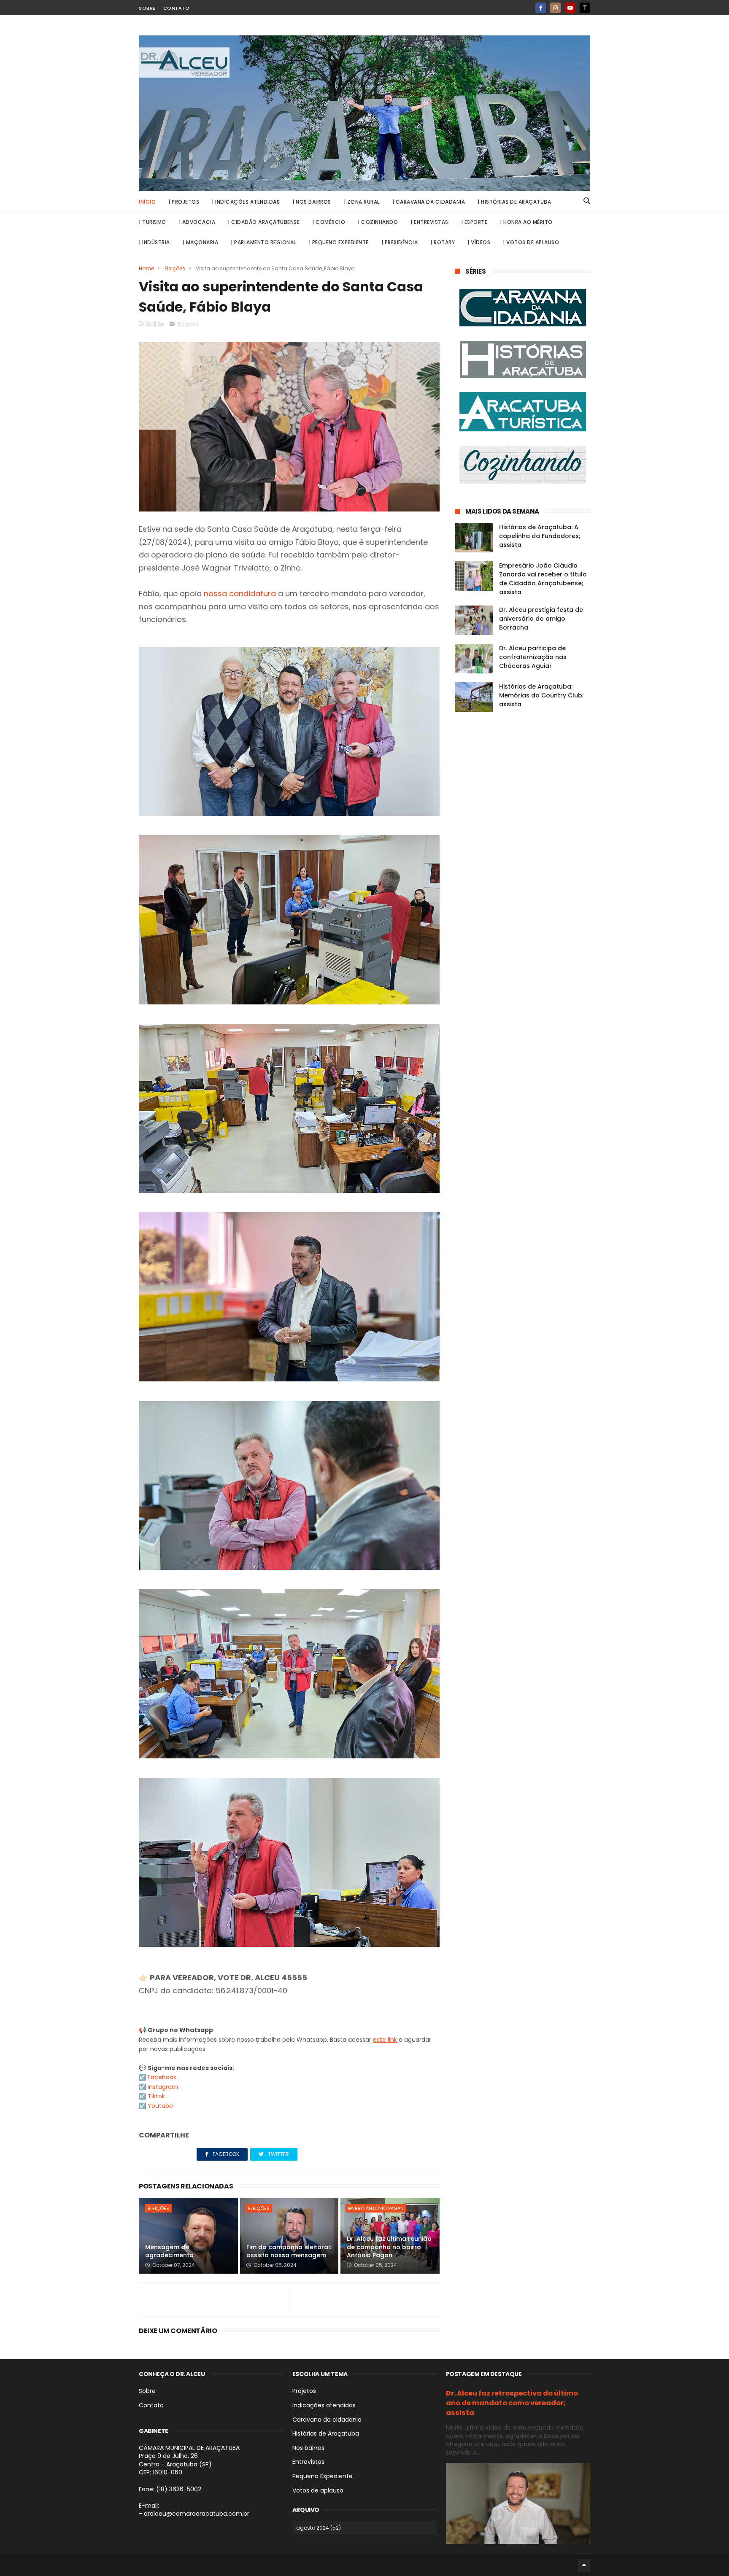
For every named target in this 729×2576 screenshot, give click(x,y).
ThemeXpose (209, 2565)
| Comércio (329, 222)
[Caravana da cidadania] (522, 309)
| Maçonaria (201, 242)
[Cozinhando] (522, 466)
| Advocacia (197, 222)
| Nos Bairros (312, 202)
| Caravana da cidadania (429, 202)
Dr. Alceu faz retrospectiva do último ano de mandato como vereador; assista (512, 2403)
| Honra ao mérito (526, 222)
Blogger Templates (165, 2565)
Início (147, 202)
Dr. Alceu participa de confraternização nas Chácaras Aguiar (533, 657)
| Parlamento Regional (263, 242)
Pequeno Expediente (323, 2476)
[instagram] (555, 8)
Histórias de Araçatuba (326, 2433)
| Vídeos (479, 242)
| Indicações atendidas (246, 202)
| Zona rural (362, 202)
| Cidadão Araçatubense (264, 222)
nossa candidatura (240, 594)
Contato (177, 8)
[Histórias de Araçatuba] (522, 361)
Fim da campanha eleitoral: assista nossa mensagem (289, 2251)
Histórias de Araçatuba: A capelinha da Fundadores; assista (540, 536)
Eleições (175, 268)
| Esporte (474, 222)
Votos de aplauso (318, 2490)
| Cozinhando (378, 222)
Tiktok (156, 2096)
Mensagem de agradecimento (169, 2251)
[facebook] (541, 8)
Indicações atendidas (324, 2405)
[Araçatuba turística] (522, 413)
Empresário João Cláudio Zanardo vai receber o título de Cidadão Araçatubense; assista (543, 579)
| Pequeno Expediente (339, 242)
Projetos (304, 2391)
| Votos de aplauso (531, 242)
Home (146, 268)
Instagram (163, 2087)
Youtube (160, 2106)
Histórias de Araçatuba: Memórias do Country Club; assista (541, 695)
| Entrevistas (429, 222)
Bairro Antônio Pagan (376, 2208)
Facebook (162, 2077)
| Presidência (400, 242)
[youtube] (570, 8)
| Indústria (154, 242)
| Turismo (153, 222)
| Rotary (443, 242)
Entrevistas (308, 2462)
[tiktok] (585, 8)
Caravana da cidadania (327, 2420)
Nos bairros (308, 2448)
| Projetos (184, 202)
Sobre (147, 8)
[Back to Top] (584, 2565)
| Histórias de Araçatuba (514, 202)
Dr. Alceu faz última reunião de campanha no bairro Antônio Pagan (389, 2247)
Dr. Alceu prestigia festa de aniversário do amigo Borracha (541, 619)
